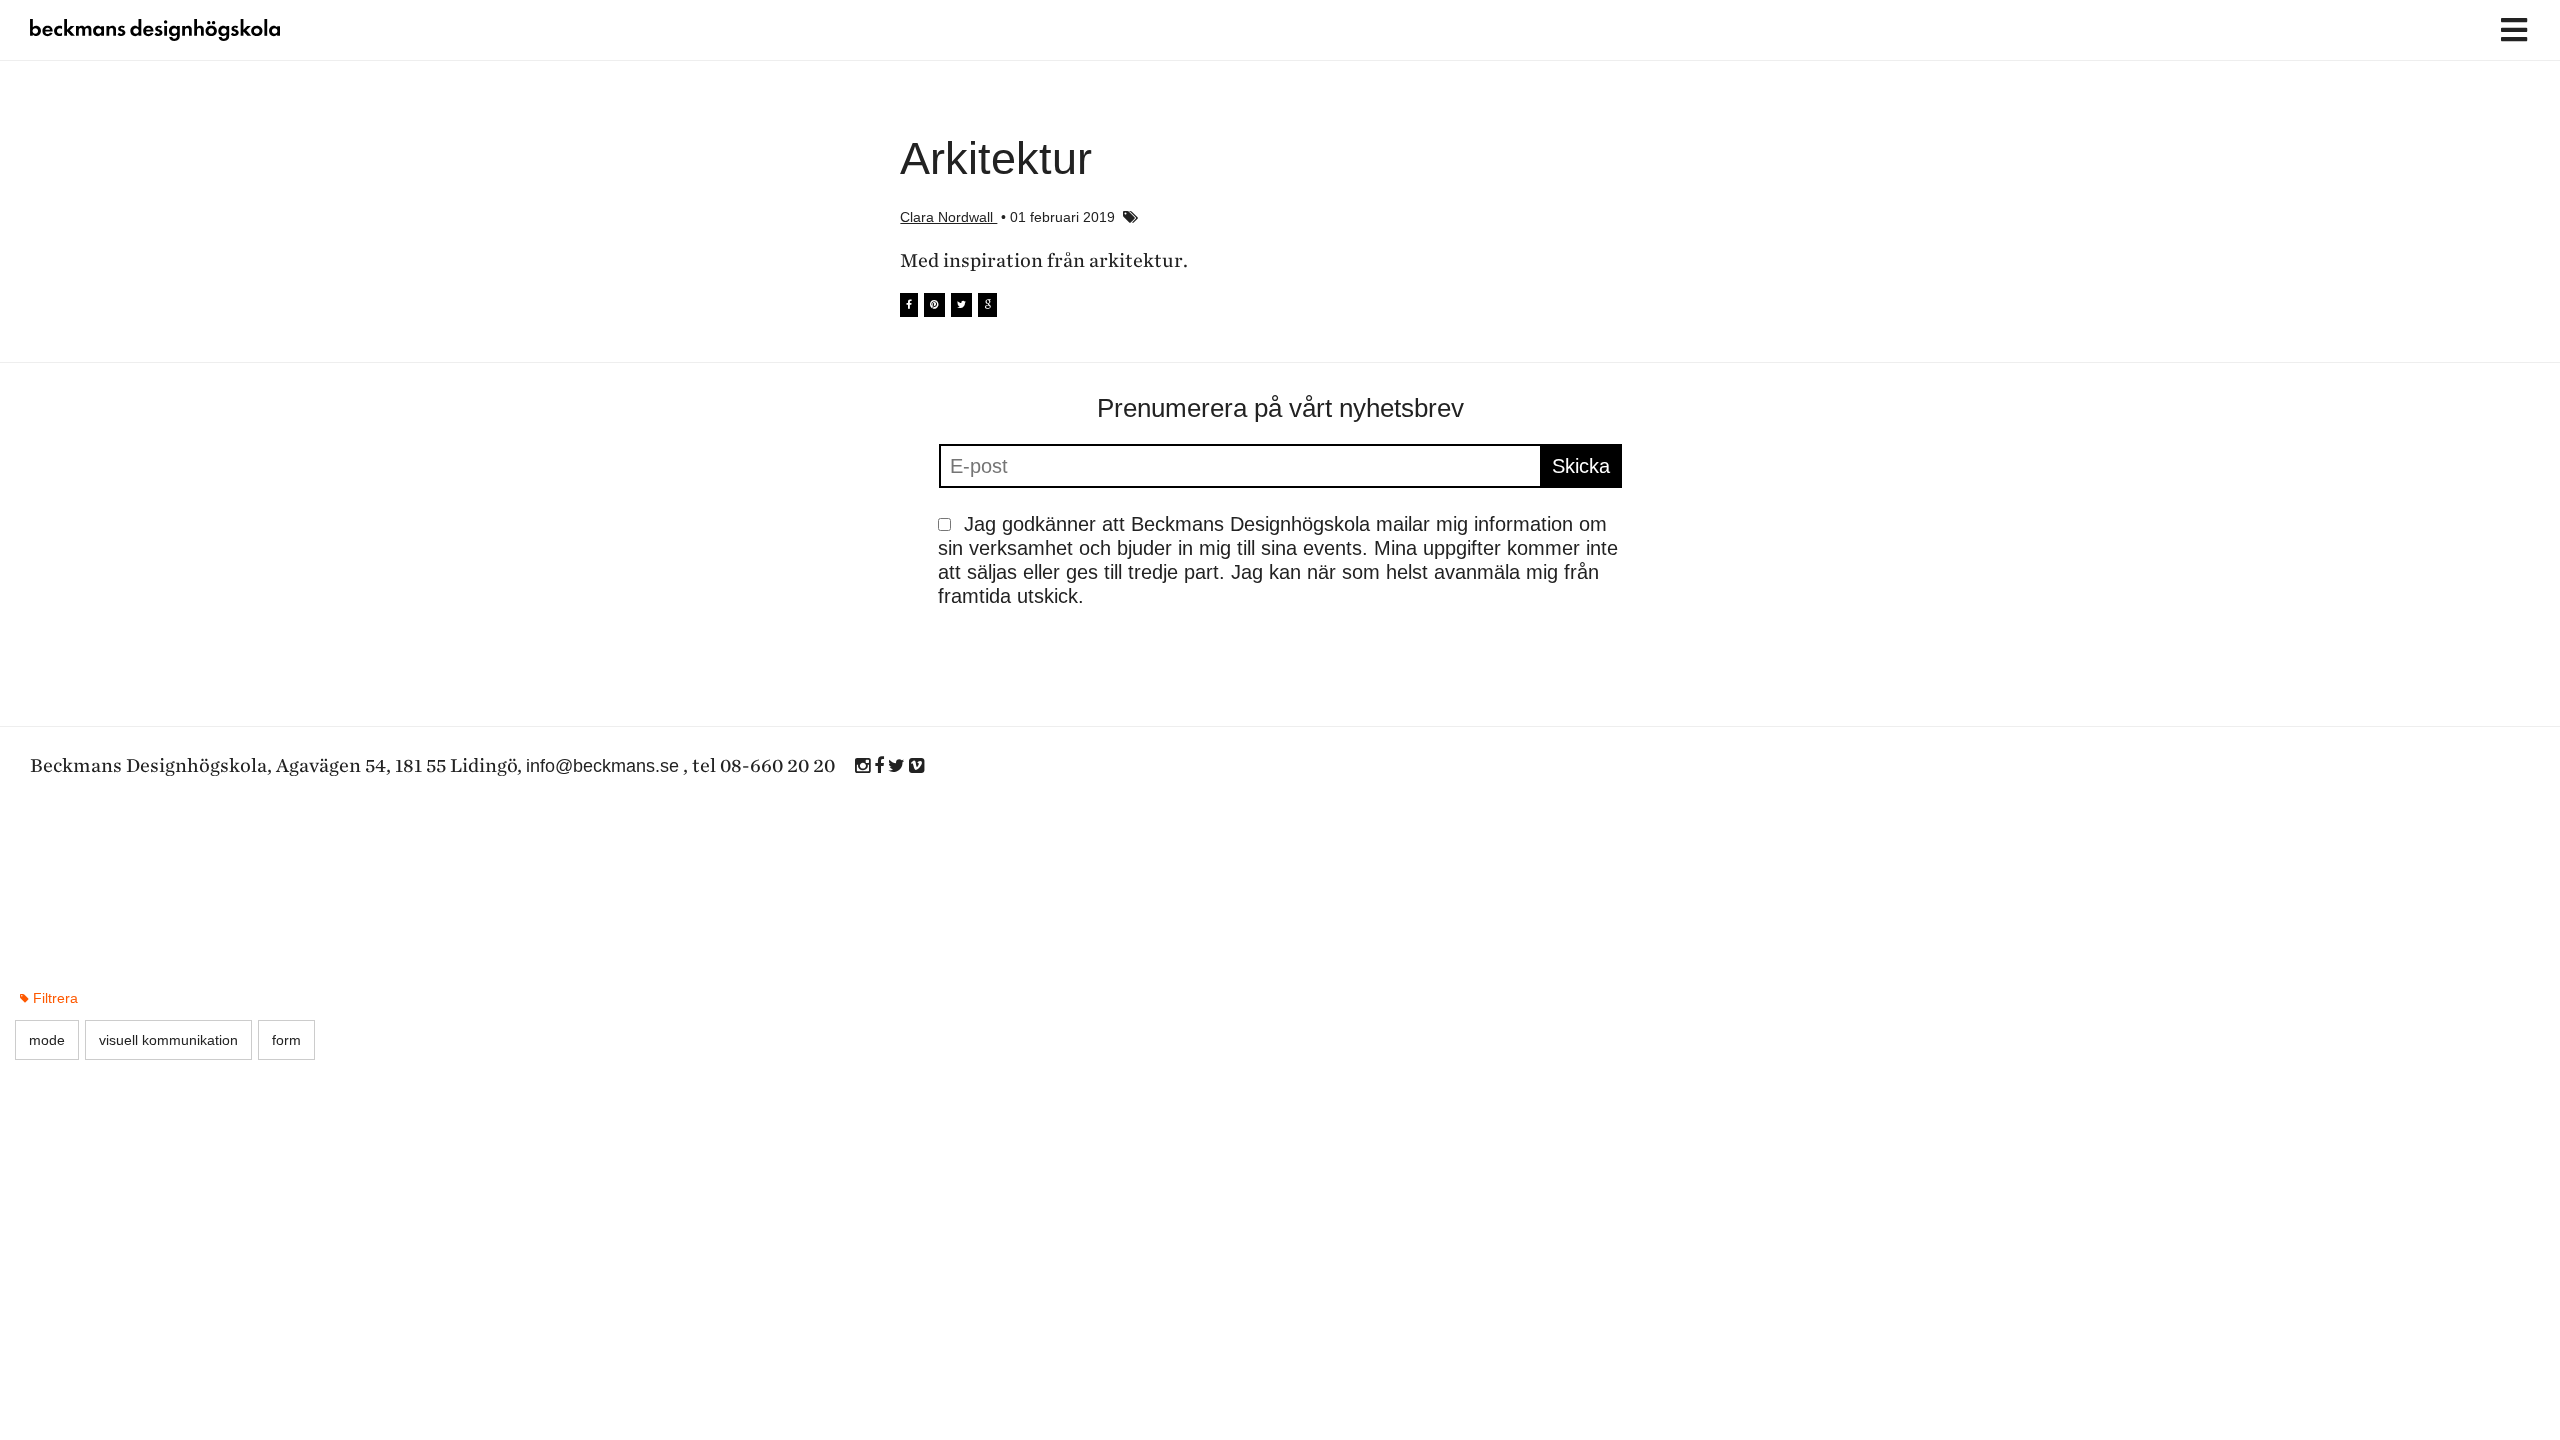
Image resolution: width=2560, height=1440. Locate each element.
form (286, 1040)
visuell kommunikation (168, 1040)
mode (47, 1040)
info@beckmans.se (602, 766)
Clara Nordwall (948, 217)
